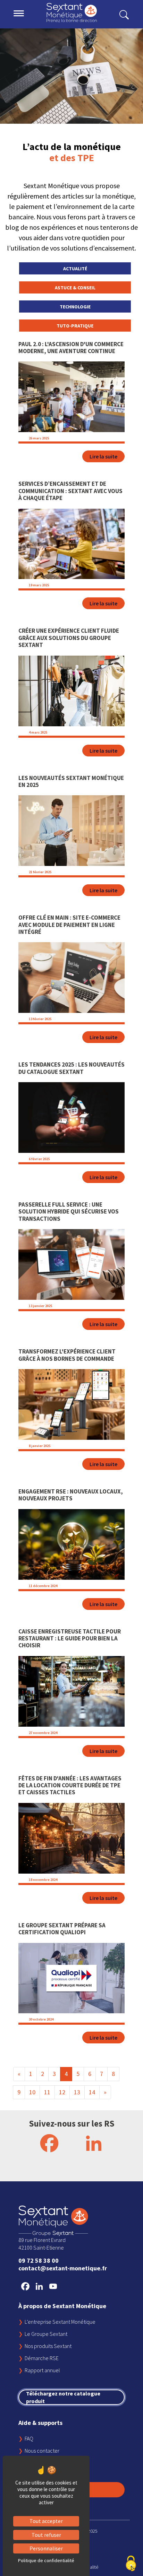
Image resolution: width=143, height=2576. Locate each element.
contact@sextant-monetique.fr (63, 2268)
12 (62, 2092)
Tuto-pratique (75, 326)
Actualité (75, 269)
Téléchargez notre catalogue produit (63, 2397)
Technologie (75, 307)
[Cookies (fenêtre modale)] (131, 2564)
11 (47, 2092)
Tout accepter (46, 2521)
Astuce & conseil (75, 288)
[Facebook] (49, 2143)
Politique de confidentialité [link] (46, 2560)
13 (77, 2092)
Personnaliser (46, 2548)
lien (23, 345)
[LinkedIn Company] (94, 2143)
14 (92, 2092)
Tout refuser (46, 2535)
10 (32, 2092)
